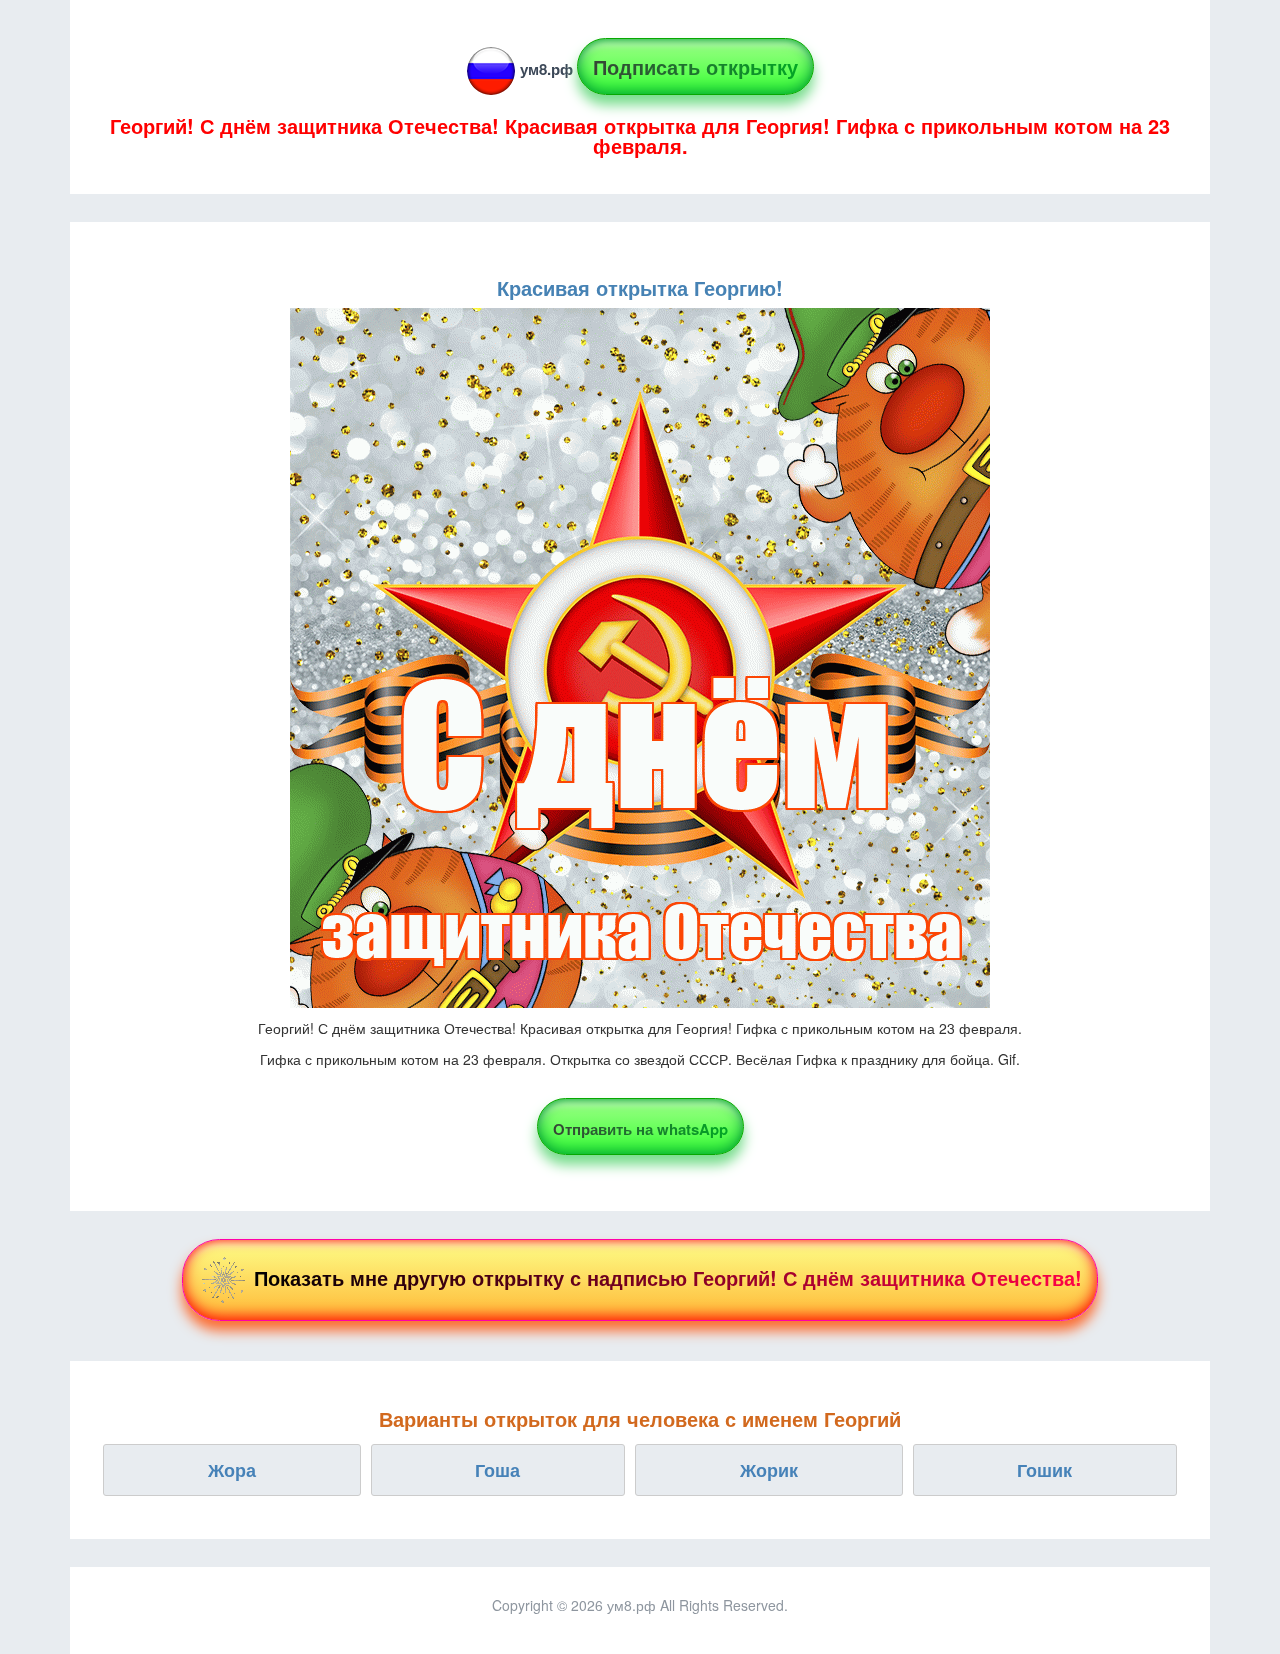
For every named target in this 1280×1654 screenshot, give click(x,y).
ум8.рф (546, 69)
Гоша (497, 1470)
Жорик (769, 1470)
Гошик (1044, 1470)
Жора (232, 1470)
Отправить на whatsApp (640, 1129)
